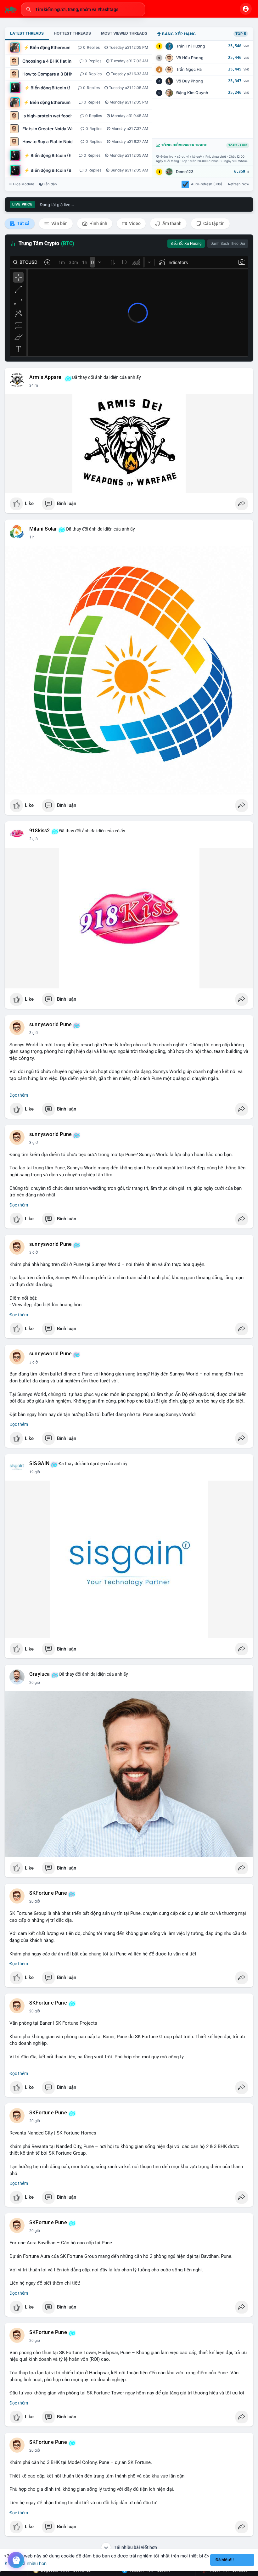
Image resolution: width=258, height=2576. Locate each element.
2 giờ (34, 839)
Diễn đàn (50, 184)
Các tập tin (213, 223)
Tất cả (23, 223)
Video (134, 223)
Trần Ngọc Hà (189, 69)
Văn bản (59, 223)
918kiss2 (40, 831)
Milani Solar (43, 529)
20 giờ (35, 1683)
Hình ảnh (98, 223)
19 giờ (35, 1472)
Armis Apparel (46, 377)
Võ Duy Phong (190, 81)
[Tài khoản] (246, 9)
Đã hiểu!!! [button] (225, 2560)
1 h (32, 537)
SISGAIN (39, 1464)
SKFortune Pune (48, 1893)
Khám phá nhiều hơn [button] (26, 2563)
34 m (34, 385)
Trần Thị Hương (191, 46)
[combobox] (83, 9)
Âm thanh (171, 223)
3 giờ (34, 1033)
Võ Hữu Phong (190, 58)
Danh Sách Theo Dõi (228, 244)
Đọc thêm (19, 1095)
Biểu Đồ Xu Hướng (186, 244)
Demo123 (185, 172)
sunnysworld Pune (50, 1025)
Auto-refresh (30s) (207, 184)
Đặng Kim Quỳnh (192, 93)
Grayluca (40, 1674)
